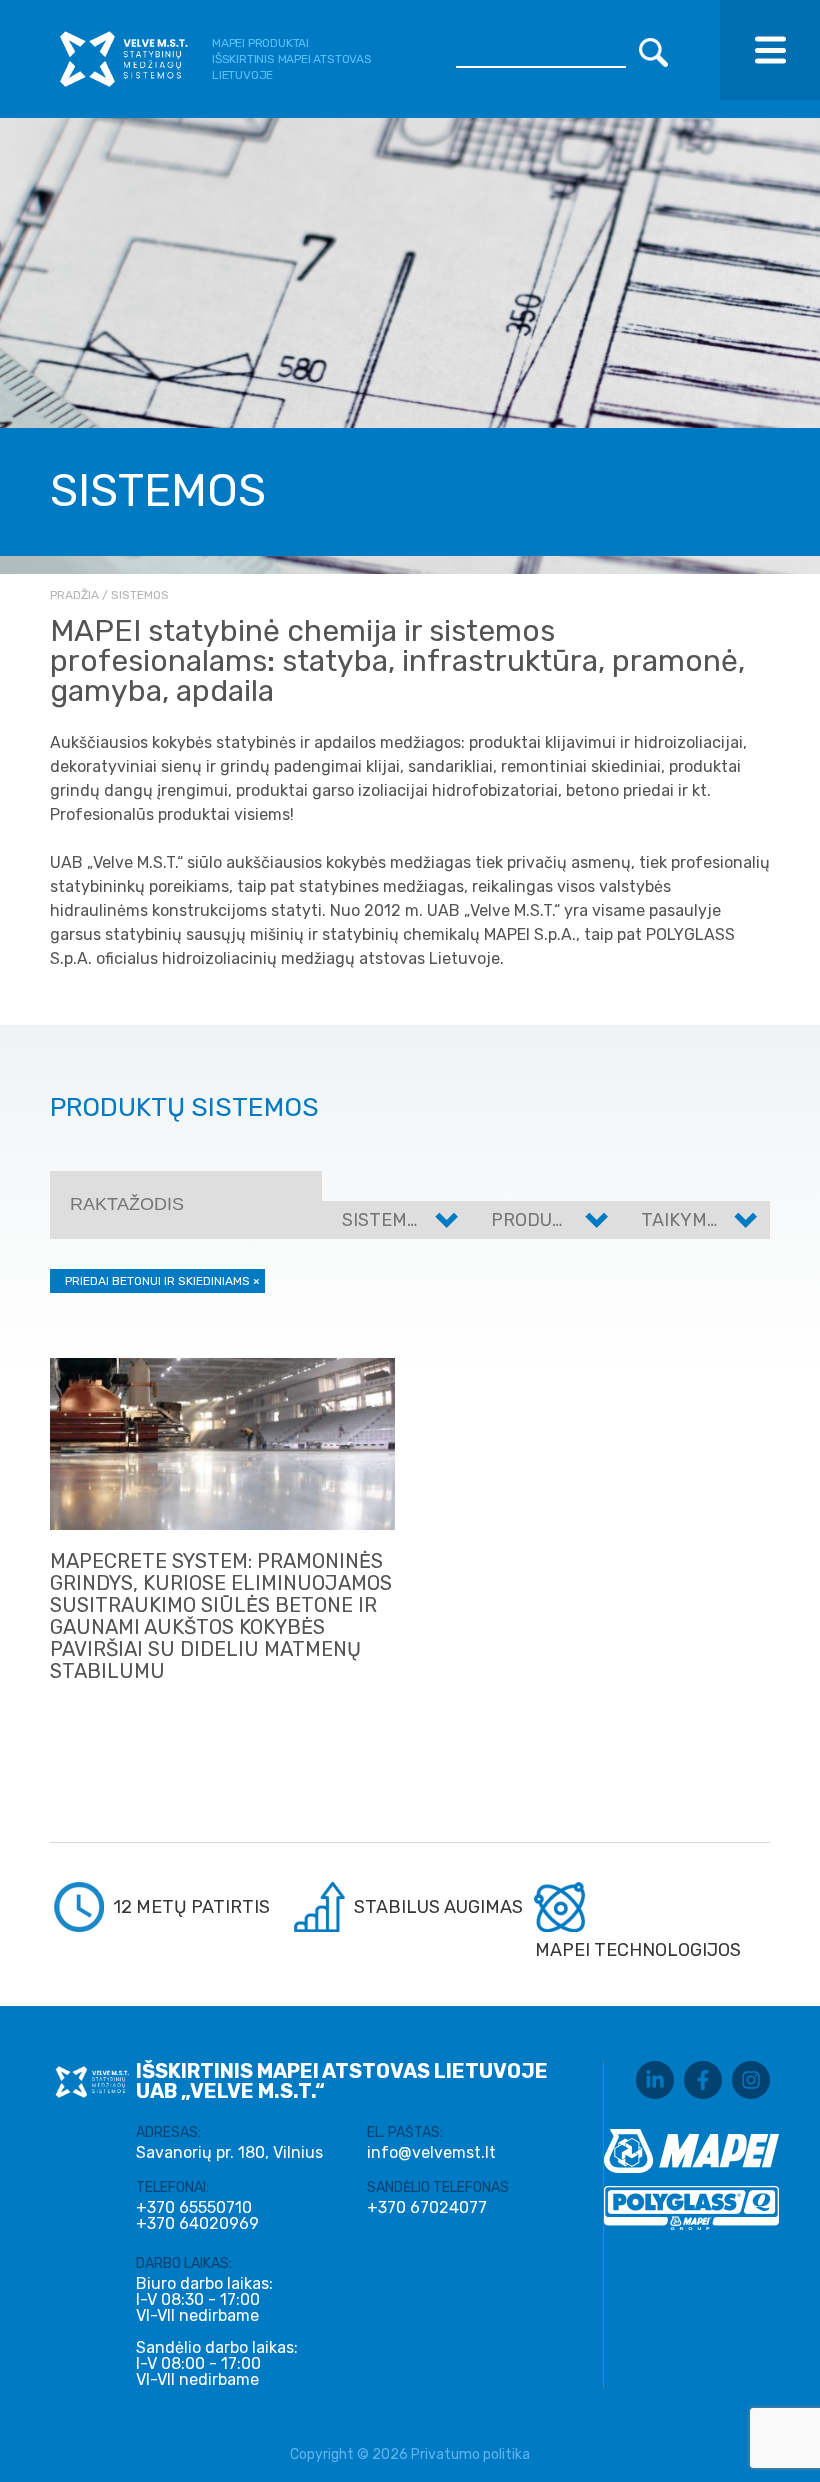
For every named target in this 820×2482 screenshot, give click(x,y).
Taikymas (685, 1220)
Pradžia (74, 595)
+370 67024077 (427, 2208)
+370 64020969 (197, 2224)
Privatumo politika (470, 2454)
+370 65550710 (194, 2208)
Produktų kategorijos (601, 1220)
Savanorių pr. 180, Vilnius (229, 2152)
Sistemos (386, 1220)
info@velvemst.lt (431, 2152)
